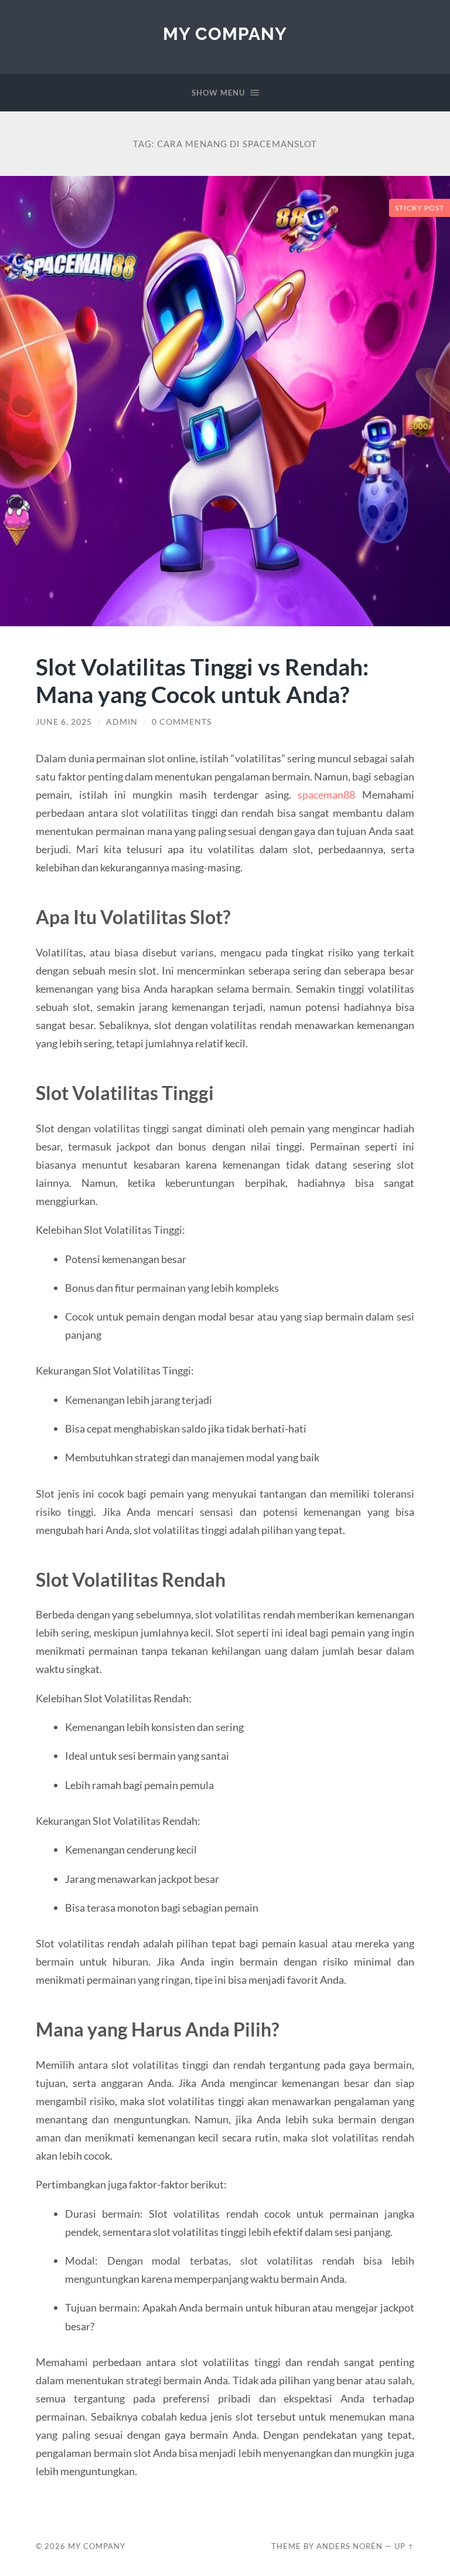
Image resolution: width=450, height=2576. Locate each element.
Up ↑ (404, 2546)
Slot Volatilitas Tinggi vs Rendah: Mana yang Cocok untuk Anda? (202, 680)
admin (122, 722)
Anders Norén (350, 2546)
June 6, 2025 (64, 722)
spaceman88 (326, 795)
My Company (225, 34)
